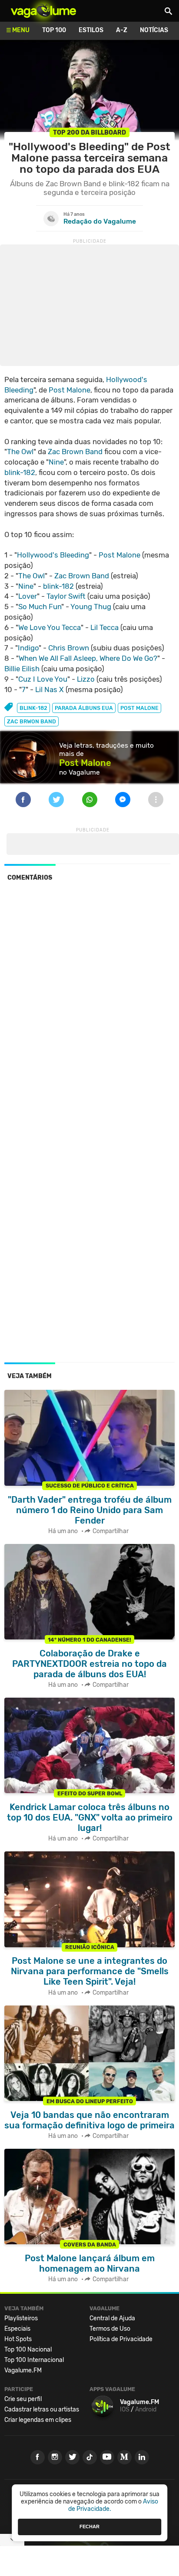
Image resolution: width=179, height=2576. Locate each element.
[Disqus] (89, 1007)
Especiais (17, 2329)
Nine (56, 462)
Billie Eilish (22, 669)
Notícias (154, 30)
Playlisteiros (21, 2318)
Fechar (89, 2527)
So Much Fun (40, 607)
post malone (139, 708)
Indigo (28, 648)
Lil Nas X (50, 689)
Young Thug (91, 607)
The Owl (20, 452)
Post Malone (70, 390)
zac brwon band (31, 721)
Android (146, 2409)
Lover (28, 596)
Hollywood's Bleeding (53, 555)
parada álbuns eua (84, 708)
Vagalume (43, 11)
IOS (125, 2409)
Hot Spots (18, 2339)
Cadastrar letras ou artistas (42, 2409)
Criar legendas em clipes (38, 2420)
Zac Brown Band (75, 452)
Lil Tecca (104, 627)
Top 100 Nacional (28, 2350)
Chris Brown (69, 648)
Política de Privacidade (121, 2339)
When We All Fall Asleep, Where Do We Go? (88, 658)
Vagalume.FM (23, 2370)
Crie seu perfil (23, 2399)
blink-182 (20, 472)
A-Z (122, 30)
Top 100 (54, 30)
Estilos (91, 30)
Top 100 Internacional (34, 2360)
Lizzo (86, 679)
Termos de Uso (110, 2329)
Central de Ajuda (112, 2318)
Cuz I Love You (43, 679)
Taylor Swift (66, 596)
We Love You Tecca (50, 627)
